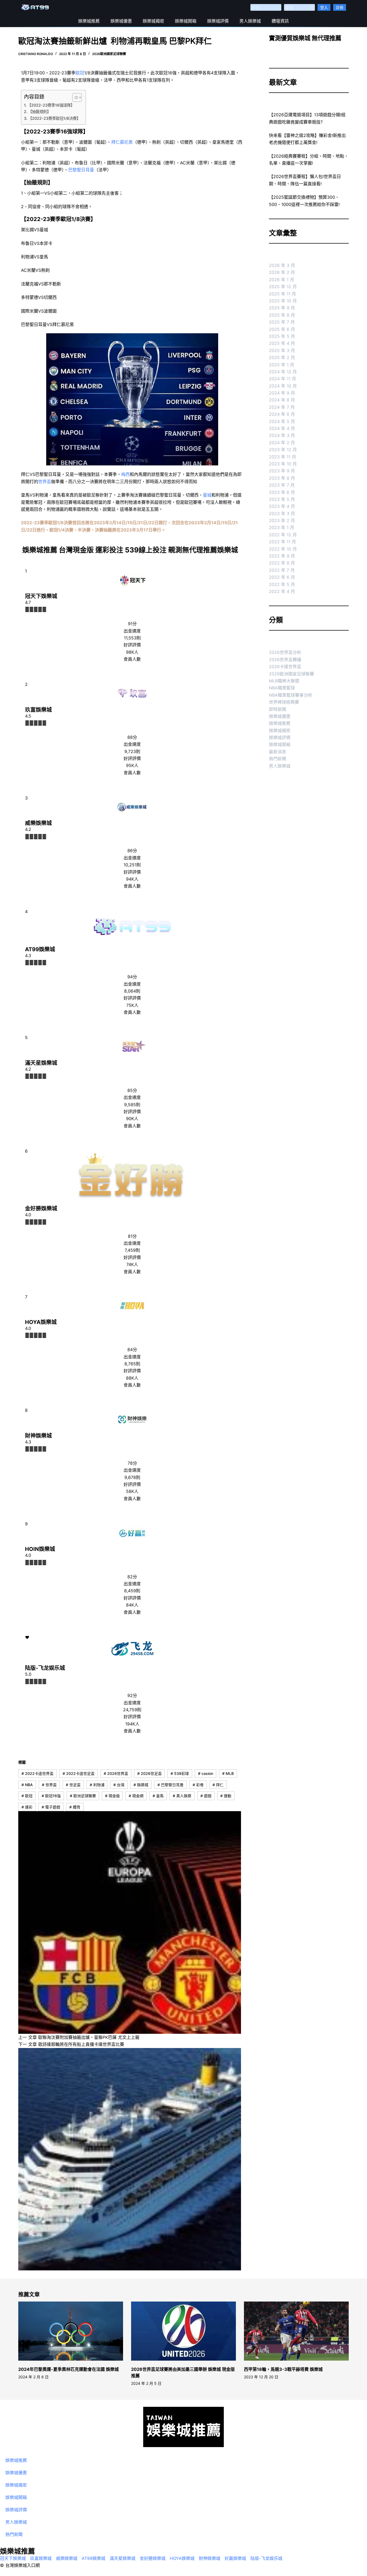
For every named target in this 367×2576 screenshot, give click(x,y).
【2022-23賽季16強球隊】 (51, 105)
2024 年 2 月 (282, 443)
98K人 (132, 652)
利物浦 (97, 1785)
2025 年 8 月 (282, 315)
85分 (132, 1090)
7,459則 (132, 1250)
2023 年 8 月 (282, 478)
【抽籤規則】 (39, 112)
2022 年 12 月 (283, 535)
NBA (27, 1785)
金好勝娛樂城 (41, 1209)
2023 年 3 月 (282, 513)
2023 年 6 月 (282, 492)
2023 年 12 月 (283, 450)
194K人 (132, 1724)
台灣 (119, 1785)
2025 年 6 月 (282, 329)
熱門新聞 (278, 759)
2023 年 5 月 (282, 499)
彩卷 (198, 1785)
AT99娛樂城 (40, 949)
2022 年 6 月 (282, 577)
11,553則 (132, 638)
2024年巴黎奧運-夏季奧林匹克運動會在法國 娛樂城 (69, 2369)
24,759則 (132, 1710)
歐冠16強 (51, 1796)
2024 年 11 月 (283, 379)
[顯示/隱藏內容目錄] (74, 97)
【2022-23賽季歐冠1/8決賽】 (54, 118)
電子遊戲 (51, 1807)
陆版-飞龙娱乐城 (45, 1668)
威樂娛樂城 (38, 823)
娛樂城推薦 (89, 21)
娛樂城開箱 (186, 21)
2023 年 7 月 (282, 485)
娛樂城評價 (218, 21)
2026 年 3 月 (282, 265)
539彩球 (180, 1773)
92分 (132, 1695)
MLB (228, 1773)
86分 (132, 851)
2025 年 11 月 (283, 294)
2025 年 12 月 (283, 287)
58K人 (132, 1491)
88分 (132, 737)
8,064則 (132, 991)
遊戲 (206, 1796)
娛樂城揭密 (153, 21)
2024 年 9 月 (282, 393)
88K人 (132, 1378)
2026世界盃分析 (285, 652)
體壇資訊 (280, 21)
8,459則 (132, 1591)
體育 (75, 1807)
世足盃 (73, 1785)
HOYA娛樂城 (41, 1322)
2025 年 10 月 (283, 301)
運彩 (27, 1807)
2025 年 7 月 (282, 322)
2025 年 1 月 (282, 365)
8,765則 (132, 1364)
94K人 (132, 879)
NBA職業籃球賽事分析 (291, 695)
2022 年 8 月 (282, 563)
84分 (132, 1349)
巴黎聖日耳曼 (81, 170)
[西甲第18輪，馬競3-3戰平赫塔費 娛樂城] (296, 2331)
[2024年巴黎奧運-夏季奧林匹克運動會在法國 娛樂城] (71, 2331)
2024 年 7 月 (282, 407)
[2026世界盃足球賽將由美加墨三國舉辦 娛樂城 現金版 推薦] (183, 2331)
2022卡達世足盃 (79, 1773)
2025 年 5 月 (282, 336)
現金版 (112, 1796)
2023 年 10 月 (283, 464)
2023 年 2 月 (282, 520)
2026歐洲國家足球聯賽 (109, 54)
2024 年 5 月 (282, 421)
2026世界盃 (116, 1773)
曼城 (207, 495)
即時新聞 (278, 709)
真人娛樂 (182, 1796)
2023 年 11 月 (283, 457)
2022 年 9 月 (282, 556)
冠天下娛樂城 (41, 596)
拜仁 (218, 1785)
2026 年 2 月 (282, 272)
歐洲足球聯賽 (83, 1796)
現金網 (136, 1796)
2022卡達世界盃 (37, 1773)
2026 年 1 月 (282, 280)
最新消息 (278, 752)
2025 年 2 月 (282, 357)
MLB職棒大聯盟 (284, 681)
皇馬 (158, 1796)
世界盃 (45, 482)
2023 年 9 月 (282, 471)
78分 (132, 1463)
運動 (226, 1796)
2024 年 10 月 (283, 386)
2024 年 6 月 (282, 414)
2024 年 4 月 (282, 428)
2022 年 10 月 (283, 549)
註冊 (340, 7)
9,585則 (132, 1105)
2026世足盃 (150, 1773)
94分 (132, 977)
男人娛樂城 (250, 21)
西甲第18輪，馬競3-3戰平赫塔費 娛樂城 (283, 2369)
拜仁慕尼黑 (122, 142)
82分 (132, 1577)
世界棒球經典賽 (284, 702)
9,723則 (132, 751)
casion (206, 1773)
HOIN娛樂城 (40, 1549)
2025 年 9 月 (282, 308)
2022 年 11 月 (283, 542)
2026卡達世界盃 (285, 667)
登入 (324, 7)
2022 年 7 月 (282, 570)
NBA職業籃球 (282, 688)
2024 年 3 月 (282, 435)
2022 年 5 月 (282, 584)
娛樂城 (141, 1785)
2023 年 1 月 (282, 527)
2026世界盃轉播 (285, 660)
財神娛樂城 (38, 1436)
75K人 (132, 1005)
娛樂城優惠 (121, 21)
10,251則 (132, 865)
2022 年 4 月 (282, 591)
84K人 (132, 1605)
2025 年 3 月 (282, 350)
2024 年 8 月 (282, 400)
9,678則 (132, 1477)
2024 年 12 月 (283, 372)
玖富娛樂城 (38, 710)
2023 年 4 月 (282, 506)
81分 (132, 1236)
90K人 (132, 1119)
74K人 (132, 1264)
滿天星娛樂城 (41, 1063)
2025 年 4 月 (282, 343)
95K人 (132, 765)
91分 (132, 624)
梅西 (125, 474)
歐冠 (80, 73)
